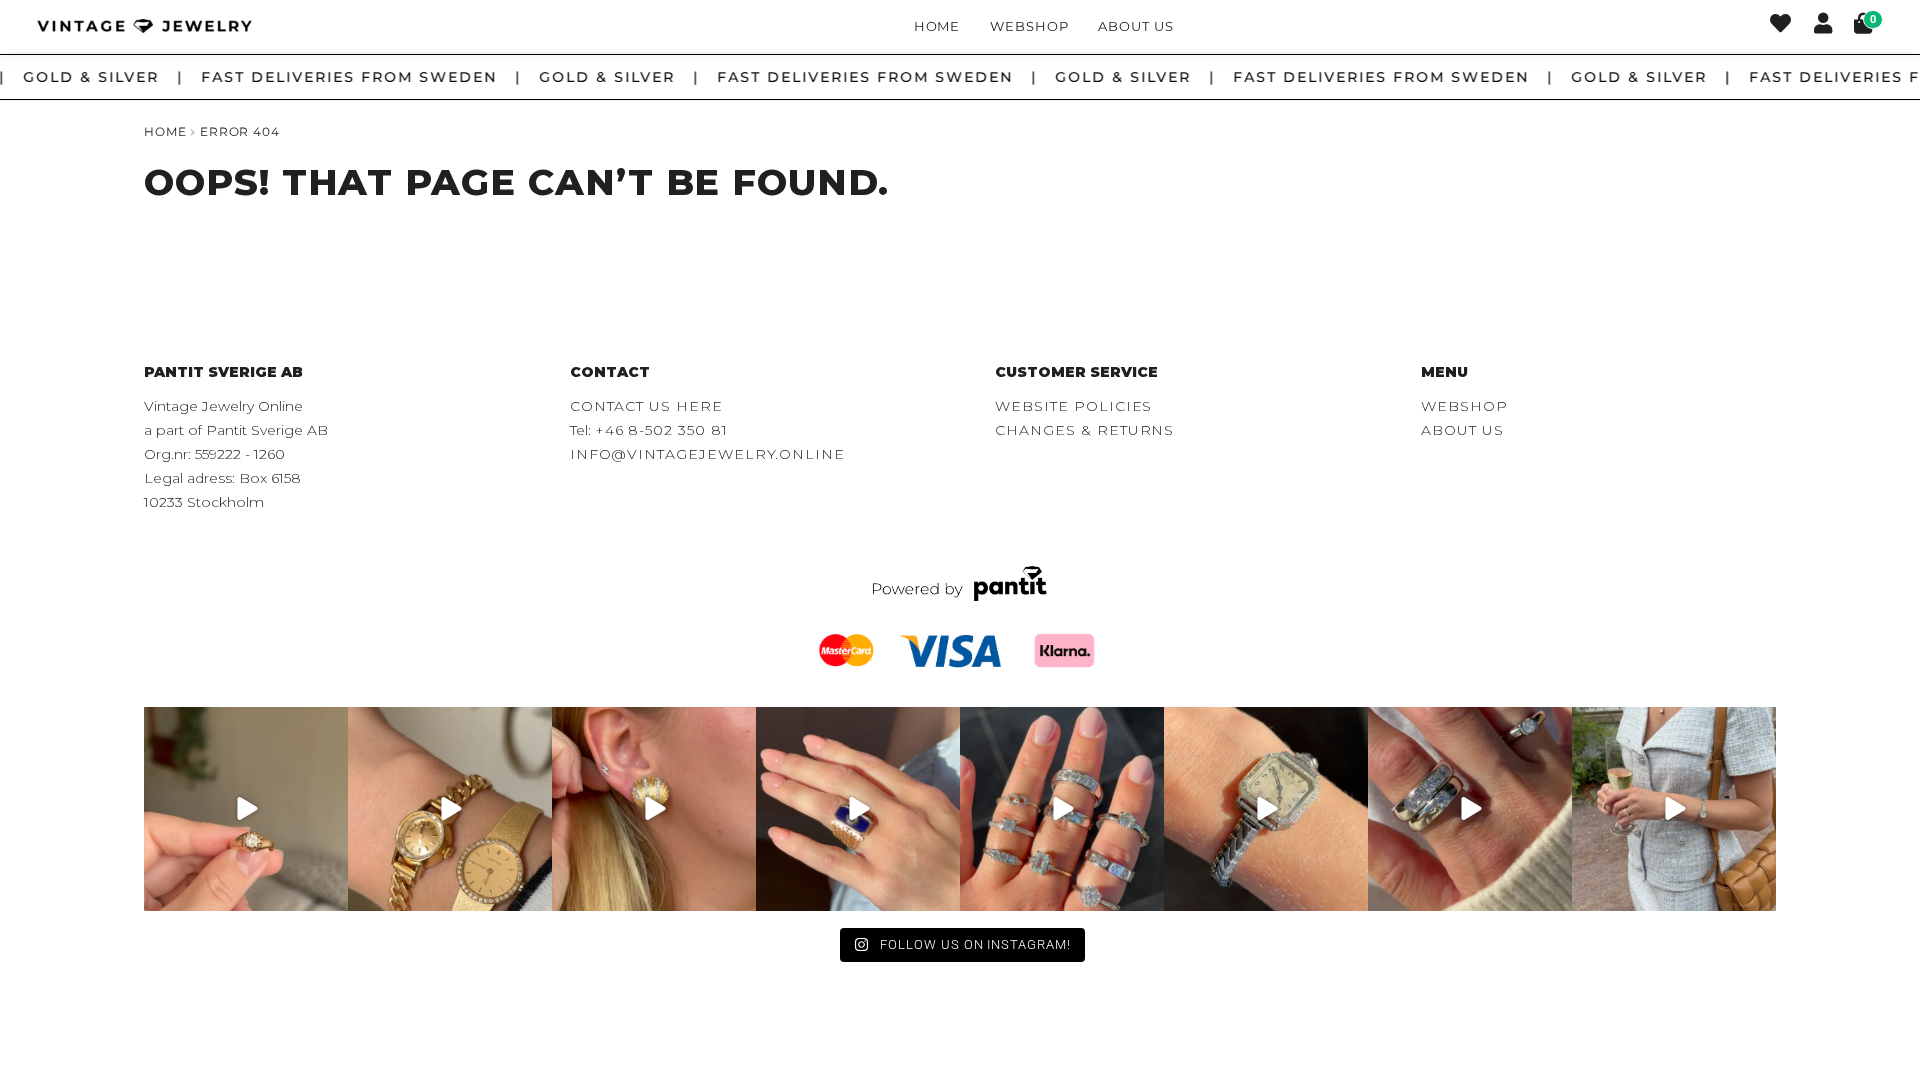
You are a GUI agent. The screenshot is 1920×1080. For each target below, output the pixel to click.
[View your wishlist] (1780, 26)
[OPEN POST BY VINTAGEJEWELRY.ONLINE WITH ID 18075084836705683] (1674, 809)
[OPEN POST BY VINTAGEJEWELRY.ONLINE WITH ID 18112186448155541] (654, 809)
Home (937, 26)
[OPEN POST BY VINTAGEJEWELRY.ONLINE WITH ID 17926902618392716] (858, 809)
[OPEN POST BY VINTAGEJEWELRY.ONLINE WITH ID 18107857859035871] (246, 809)
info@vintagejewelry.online (707, 454)
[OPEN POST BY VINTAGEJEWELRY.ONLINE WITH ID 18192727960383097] (450, 809)
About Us (1135, 26)
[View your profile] (1823, 26)
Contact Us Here (646, 406)
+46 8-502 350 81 (661, 430)
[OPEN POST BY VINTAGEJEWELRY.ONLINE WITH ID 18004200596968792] (1062, 809)
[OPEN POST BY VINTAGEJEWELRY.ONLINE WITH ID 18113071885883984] (1266, 809)
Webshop (1029, 26)
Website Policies (1073, 406)
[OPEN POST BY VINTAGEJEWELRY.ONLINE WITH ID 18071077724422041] (1470, 809)
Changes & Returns (1084, 430)
